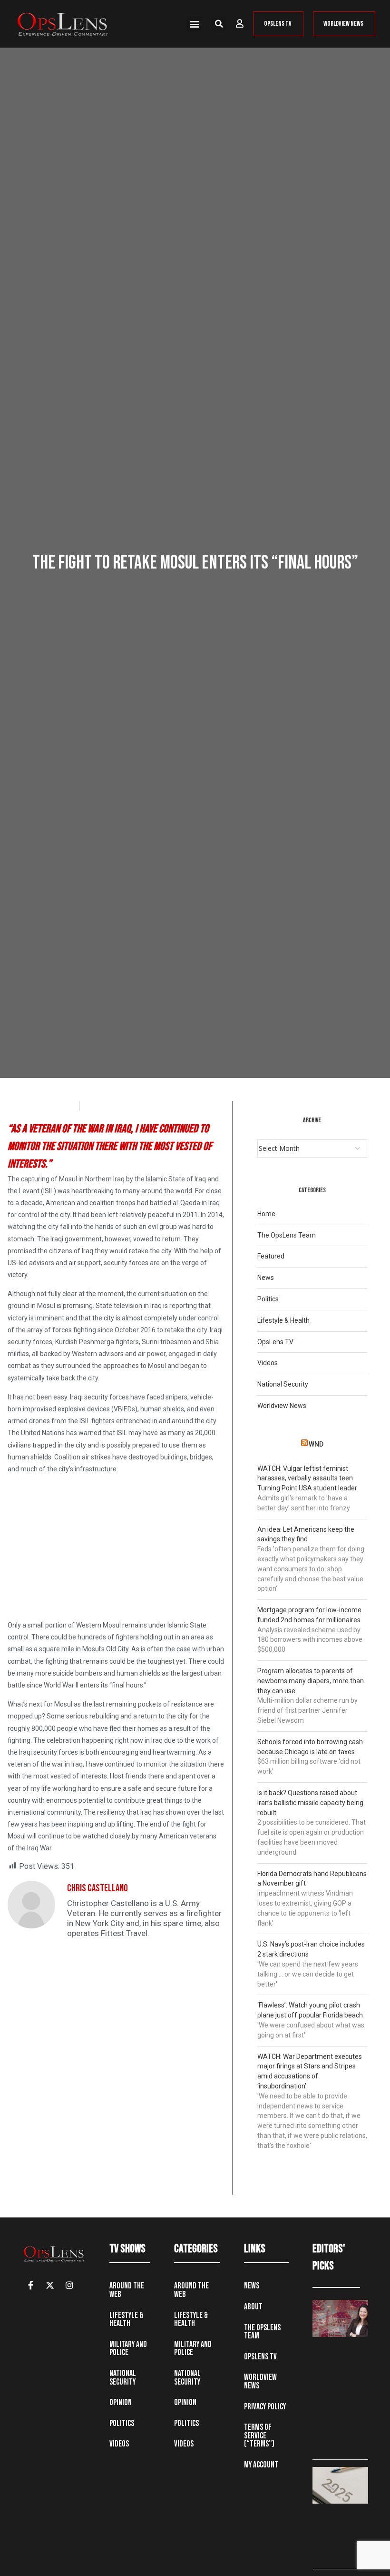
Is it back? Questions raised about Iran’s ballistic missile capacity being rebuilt (310, 1803)
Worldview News (282, 1406)
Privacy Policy (265, 2407)
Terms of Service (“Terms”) (259, 2436)
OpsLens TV (275, 1342)
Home (266, 1214)
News (266, 1278)
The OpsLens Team (287, 1235)
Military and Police (128, 2349)
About (253, 2307)
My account (261, 2465)
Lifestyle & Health (283, 1320)
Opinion (121, 2402)
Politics (268, 1299)
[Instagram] (69, 2285)
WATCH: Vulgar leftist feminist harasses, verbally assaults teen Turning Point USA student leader (307, 1478)
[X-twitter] (50, 2285)
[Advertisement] (116, 1549)
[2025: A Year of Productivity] (340, 2486)
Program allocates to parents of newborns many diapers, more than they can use (311, 1681)
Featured (271, 1256)
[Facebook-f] (30, 2285)
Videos (268, 1363)
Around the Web (127, 2290)
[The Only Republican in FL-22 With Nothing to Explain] (340, 2318)
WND (316, 1444)
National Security (283, 1384)
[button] (194, 24)
